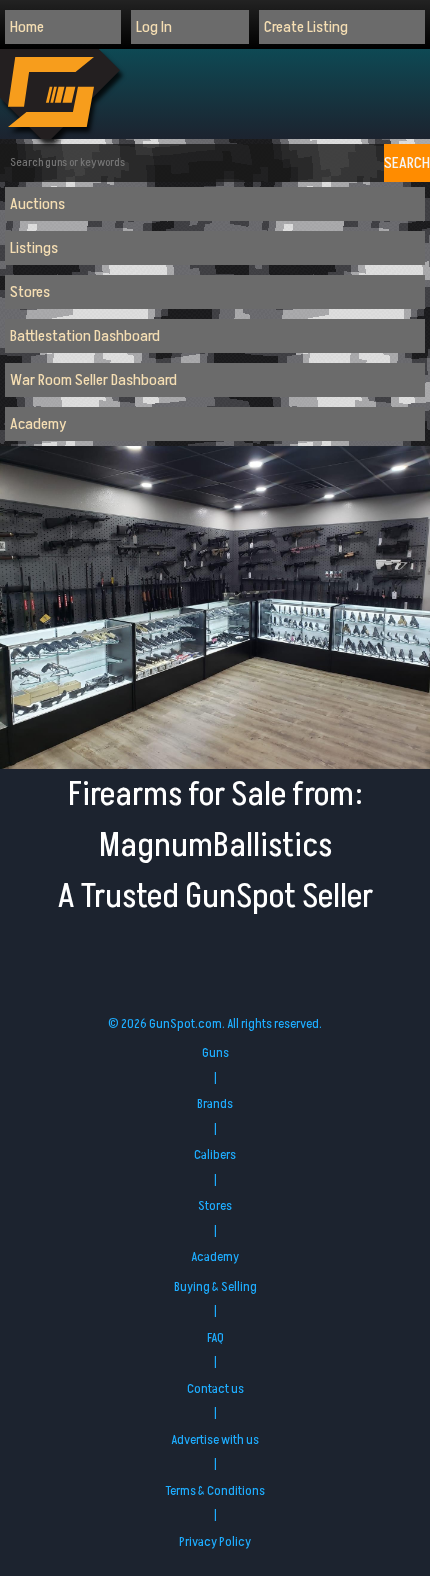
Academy (38, 424)
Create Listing (306, 27)
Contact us (215, 1389)
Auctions (37, 204)
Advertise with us (215, 1440)
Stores (30, 292)
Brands (215, 1104)
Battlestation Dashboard (85, 336)
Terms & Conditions (215, 1491)
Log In (154, 27)
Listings (34, 248)
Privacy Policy (215, 1542)
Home (27, 27)
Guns (215, 1053)
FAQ (215, 1338)
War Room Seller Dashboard (93, 380)
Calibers (215, 1155)
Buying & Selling (215, 1287)
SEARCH (407, 163)
